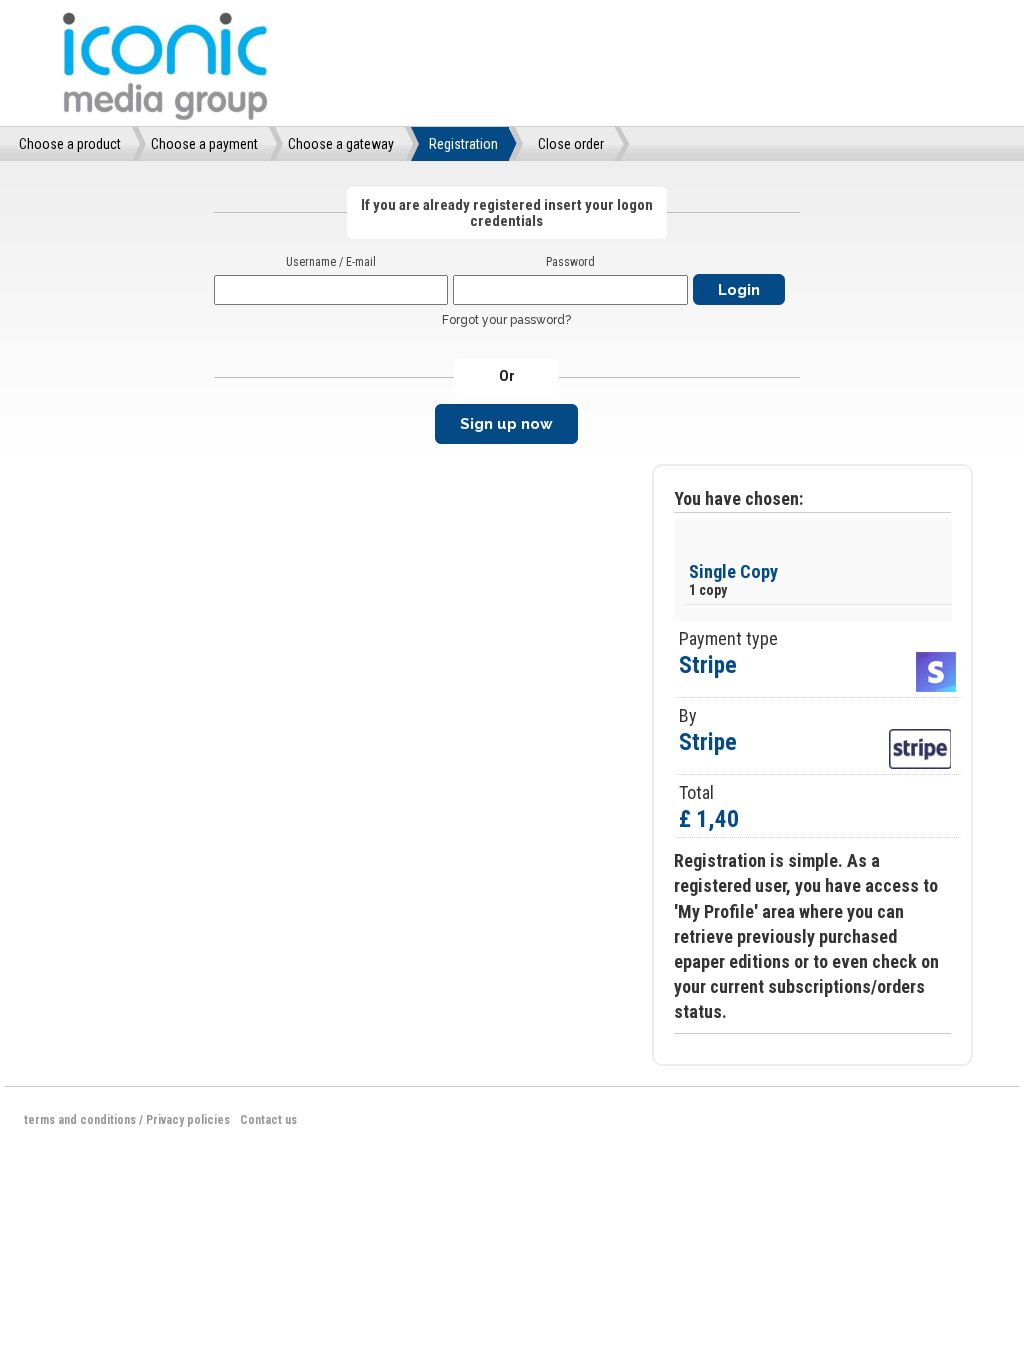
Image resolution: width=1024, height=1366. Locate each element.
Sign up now (506, 424)
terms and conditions (80, 1120)
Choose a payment (204, 144)
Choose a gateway (341, 144)
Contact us (268, 1120)
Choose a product (70, 144)
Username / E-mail (331, 262)
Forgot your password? (506, 320)
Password (570, 262)
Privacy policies (188, 1120)
